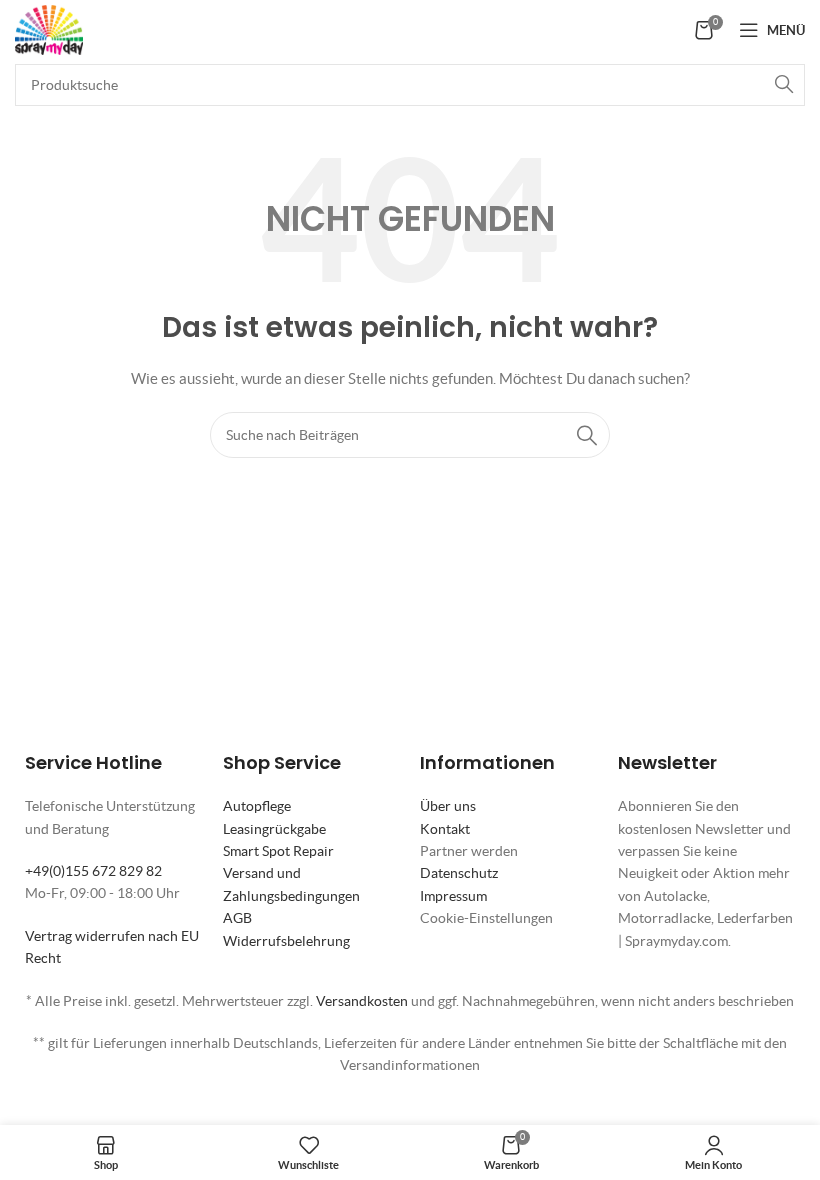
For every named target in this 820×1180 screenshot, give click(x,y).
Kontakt (445, 829)
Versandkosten (362, 1001)
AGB (237, 918)
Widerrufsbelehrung (286, 941)
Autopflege (257, 806)
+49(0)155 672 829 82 (93, 871)
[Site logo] (49, 28)
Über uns (448, 806)
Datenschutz (459, 873)
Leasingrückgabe (274, 829)
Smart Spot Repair (278, 851)
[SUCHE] (784, 85)
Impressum (453, 896)
